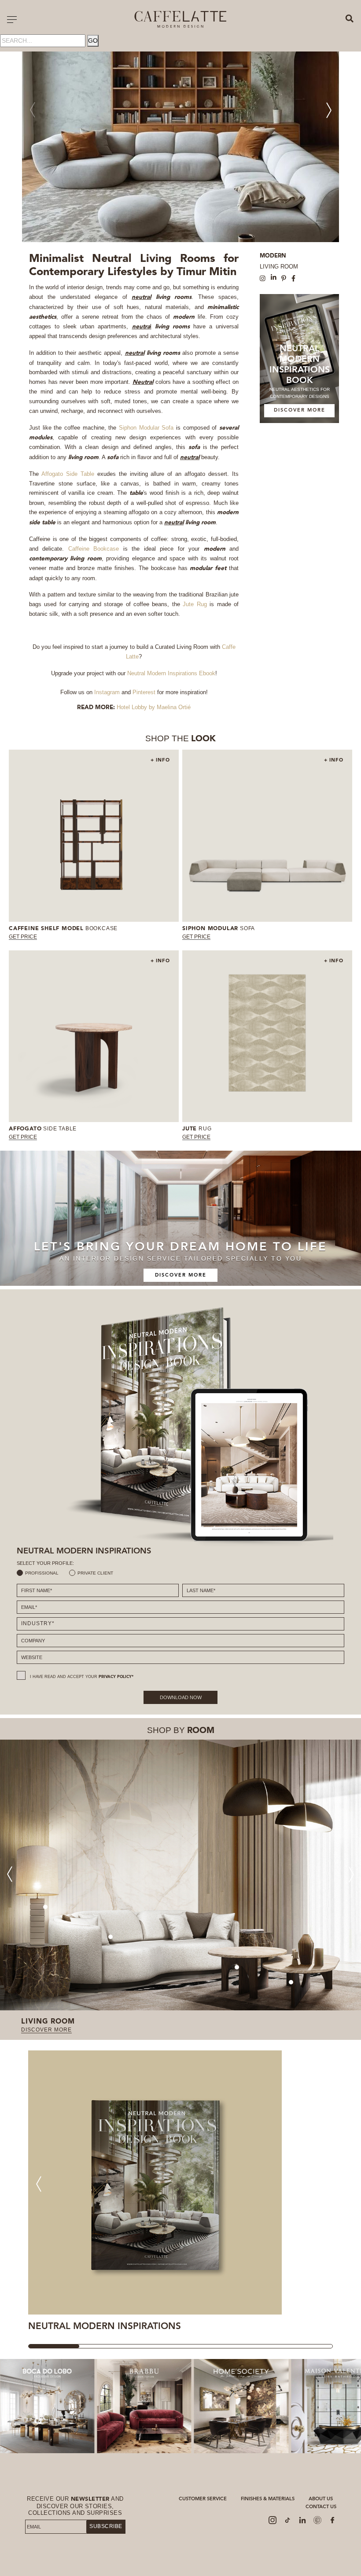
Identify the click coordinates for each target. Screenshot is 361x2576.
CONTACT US (321, 2507)
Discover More (181, 1275)
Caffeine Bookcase (94, 549)
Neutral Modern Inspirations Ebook (171, 673)
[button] (329, 110)
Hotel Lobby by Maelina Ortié (154, 707)
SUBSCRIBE (106, 2526)
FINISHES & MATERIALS (268, 2499)
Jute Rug (195, 604)
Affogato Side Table (68, 474)
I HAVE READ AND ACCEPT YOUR (82, 1677)
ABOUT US (321, 2499)
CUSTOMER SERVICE (203, 2499)
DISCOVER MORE (300, 410)
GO (93, 40)
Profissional (42, 1573)
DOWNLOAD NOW (181, 1697)
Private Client (95, 1573)
